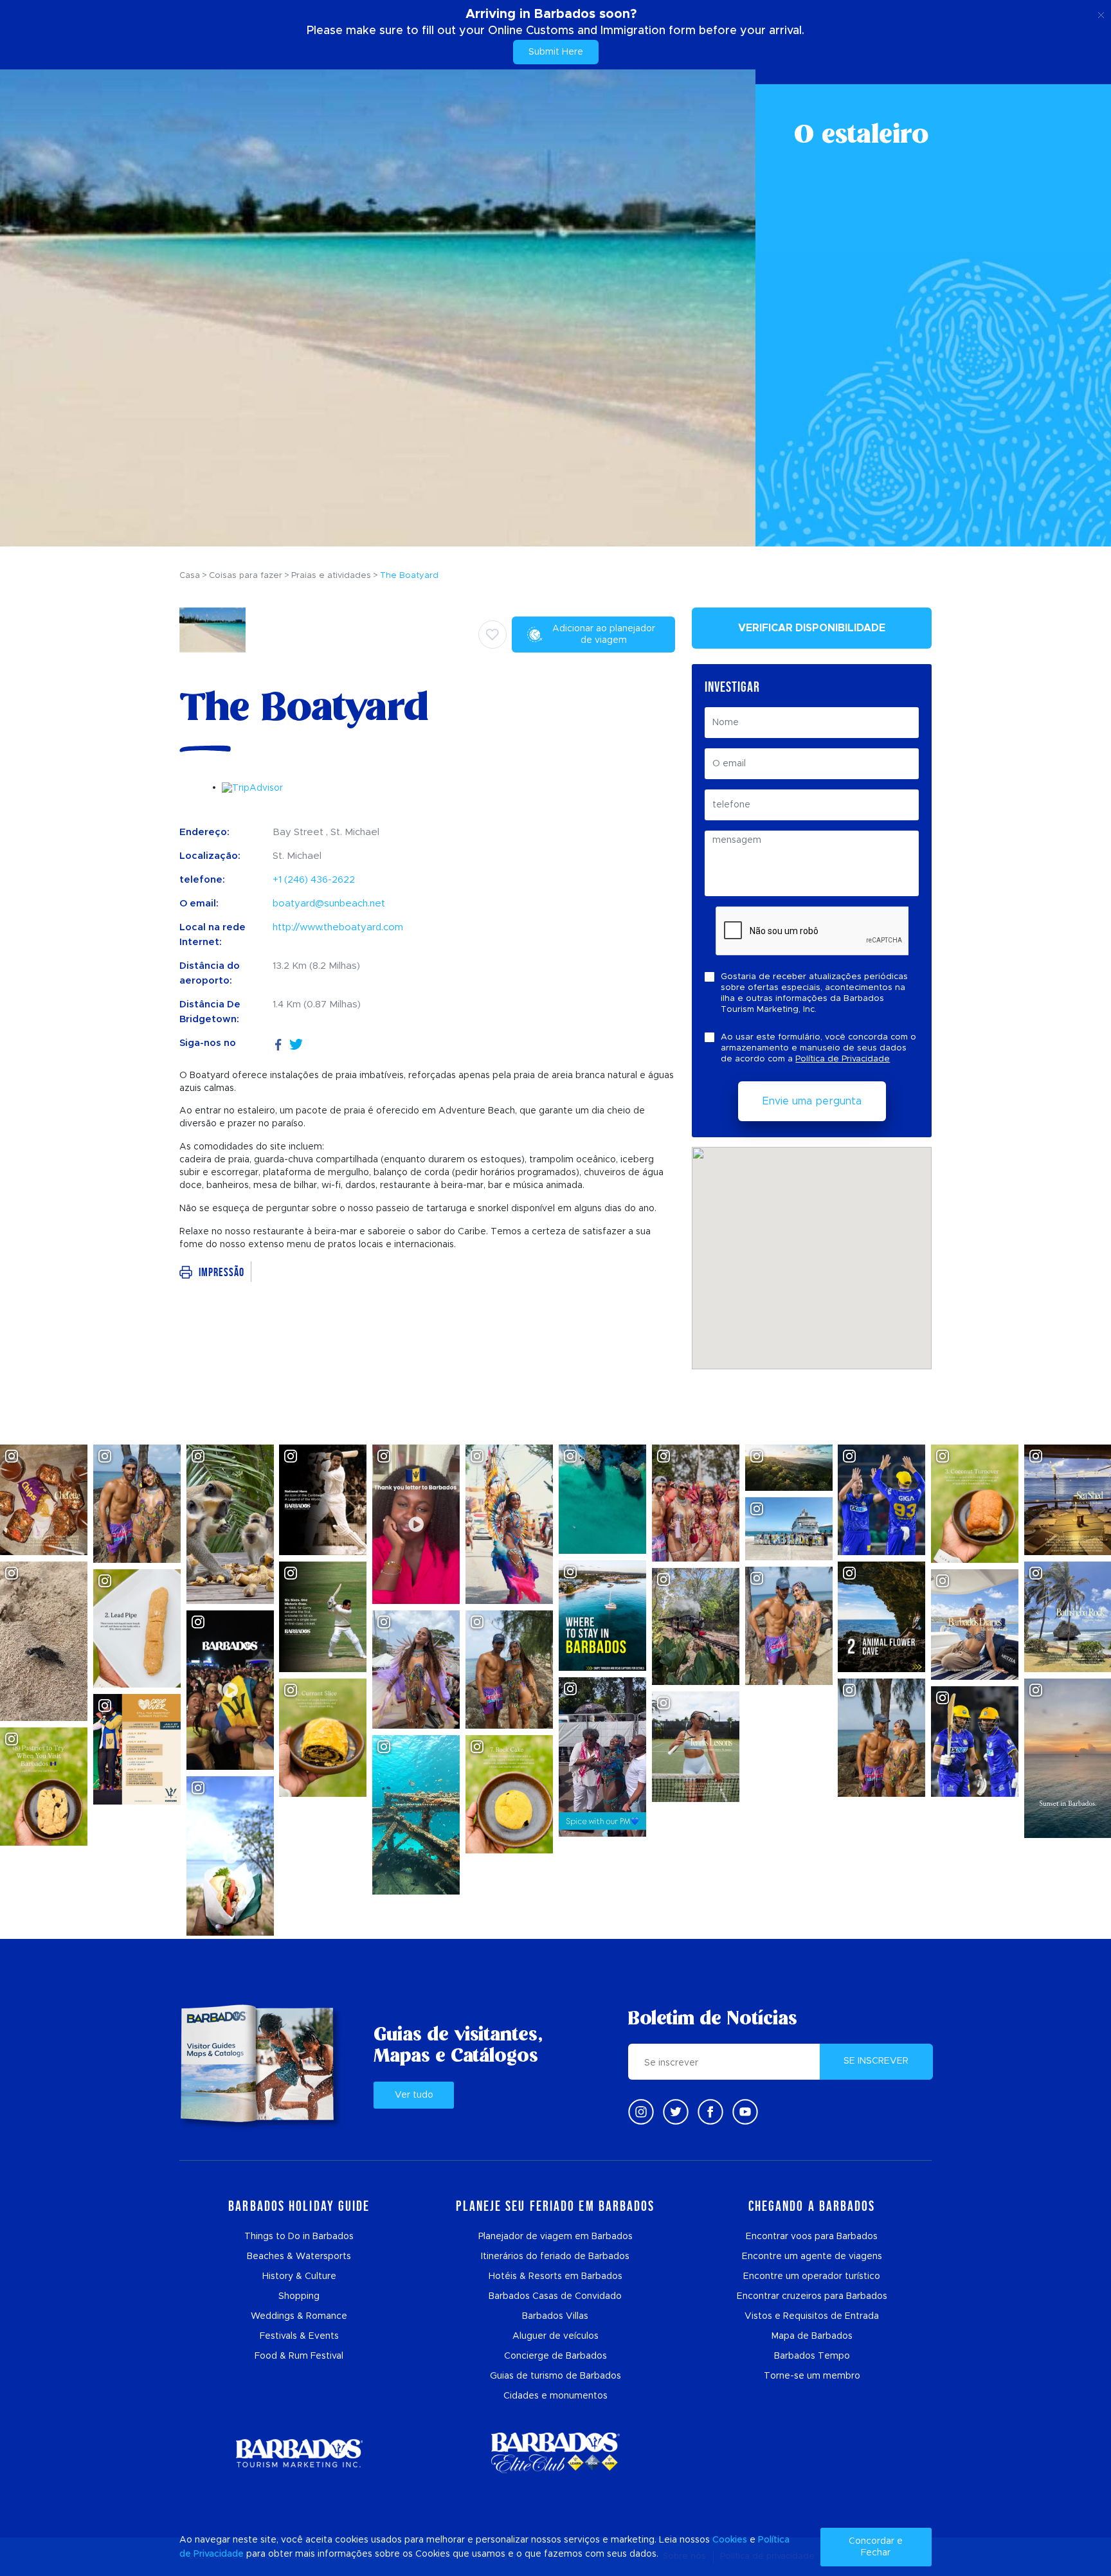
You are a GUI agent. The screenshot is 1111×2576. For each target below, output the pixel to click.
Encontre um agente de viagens (812, 2256)
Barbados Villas (555, 2316)
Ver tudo (414, 2095)
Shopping (299, 2296)
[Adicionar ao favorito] (492, 635)
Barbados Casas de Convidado (555, 2296)
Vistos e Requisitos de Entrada (812, 2316)
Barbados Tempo (812, 2356)
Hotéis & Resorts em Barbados (555, 2276)
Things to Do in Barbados (299, 2237)
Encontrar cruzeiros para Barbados (812, 2296)
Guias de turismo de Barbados (555, 2376)
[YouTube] (745, 2112)
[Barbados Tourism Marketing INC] (299, 2453)
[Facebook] (278, 1043)
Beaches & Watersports (299, 2256)
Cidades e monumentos (555, 2396)
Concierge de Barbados (555, 2356)
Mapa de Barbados (812, 2336)
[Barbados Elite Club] (555, 2453)
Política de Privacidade (843, 1059)
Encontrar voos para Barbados (812, 2237)
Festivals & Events (299, 2336)
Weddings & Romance (299, 2316)
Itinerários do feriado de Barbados (555, 2256)
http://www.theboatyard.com (338, 927)
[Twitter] (296, 1043)
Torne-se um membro (812, 2376)
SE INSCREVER (876, 2061)
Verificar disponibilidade (812, 628)
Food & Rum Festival (299, 2356)
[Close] (1101, 13)
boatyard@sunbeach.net (329, 904)
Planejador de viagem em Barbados (555, 2237)
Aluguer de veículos (555, 2336)
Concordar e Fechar (876, 2547)
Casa (190, 576)
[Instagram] (641, 2112)
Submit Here (556, 52)
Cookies (730, 2540)
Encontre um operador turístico (812, 2276)
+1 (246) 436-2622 (314, 880)
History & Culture (299, 2276)
